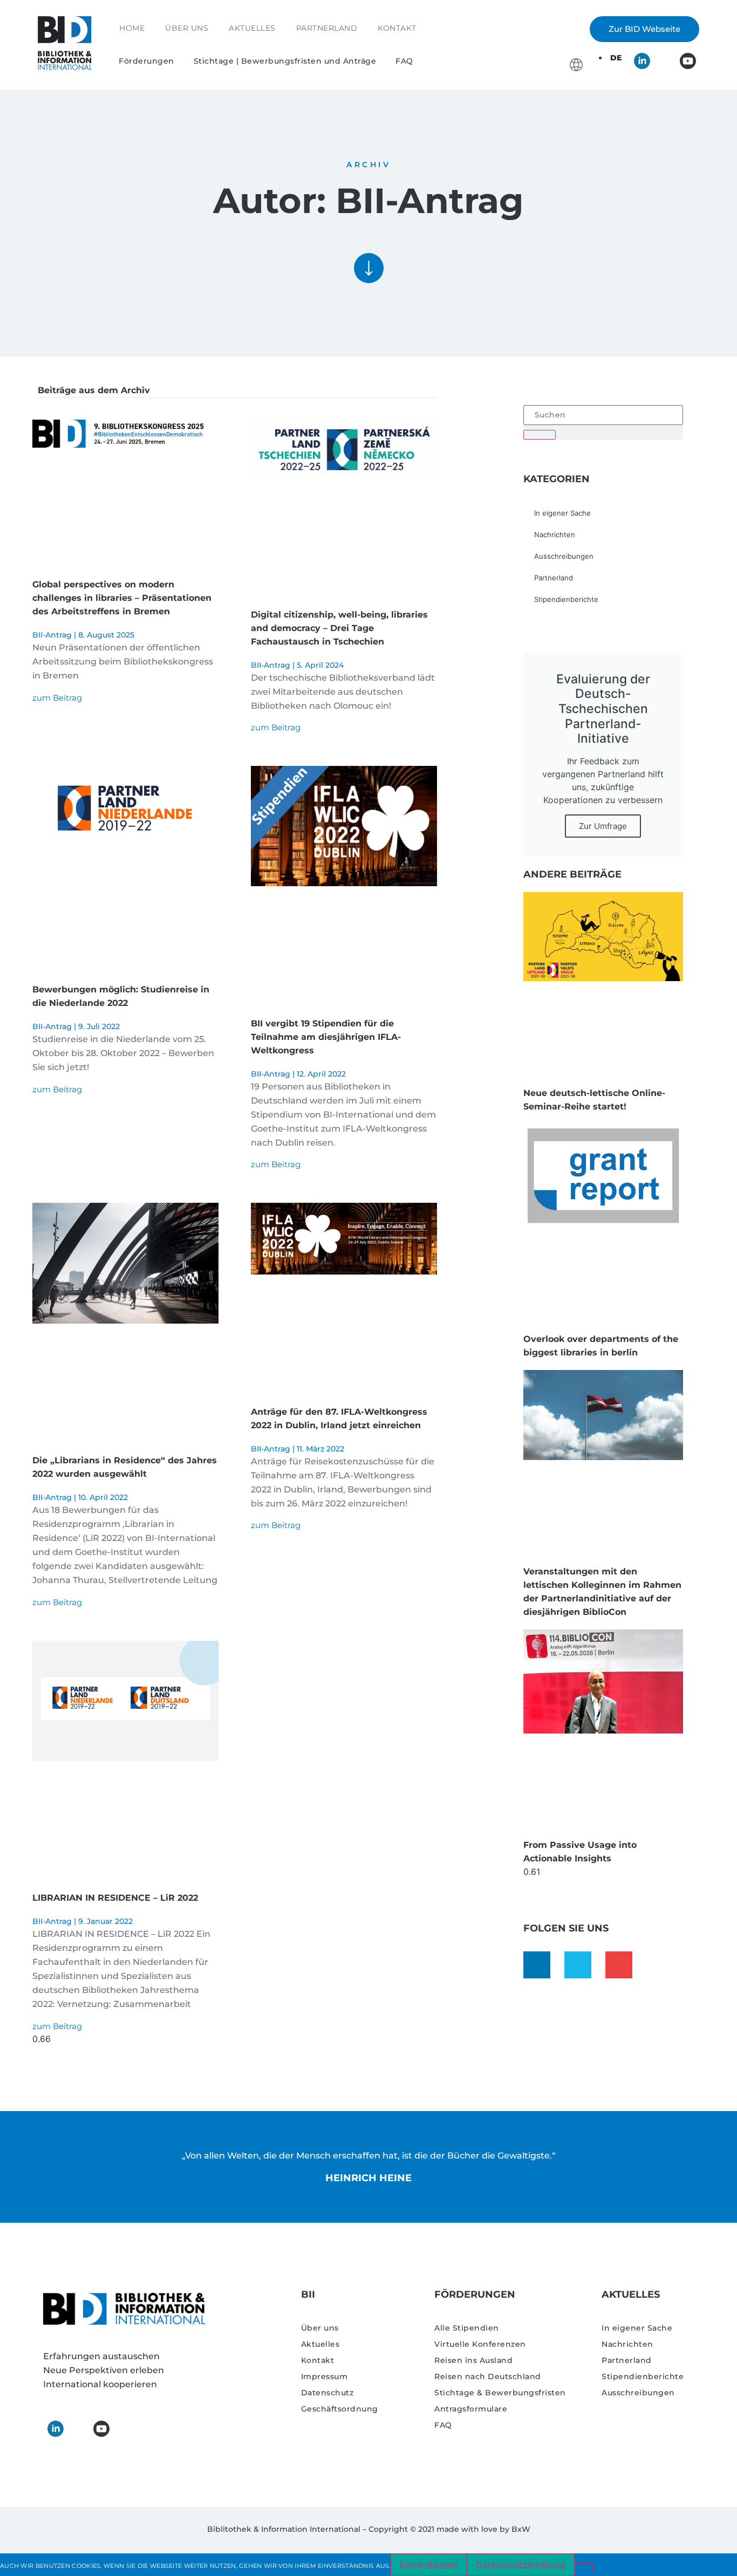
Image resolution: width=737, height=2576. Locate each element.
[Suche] (540, 435)
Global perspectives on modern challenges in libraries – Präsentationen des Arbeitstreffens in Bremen (122, 598)
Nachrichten (555, 535)
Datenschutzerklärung (521, 2565)
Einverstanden (429, 2565)
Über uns (187, 28)
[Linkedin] (537, 1965)
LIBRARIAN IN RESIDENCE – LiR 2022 (115, 1898)
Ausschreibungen (564, 556)
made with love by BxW (483, 2529)
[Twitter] (578, 1965)
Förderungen (146, 61)
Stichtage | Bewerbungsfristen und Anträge (285, 61)
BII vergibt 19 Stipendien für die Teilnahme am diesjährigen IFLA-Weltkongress (326, 1037)
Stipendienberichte (566, 599)
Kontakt (397, 28)
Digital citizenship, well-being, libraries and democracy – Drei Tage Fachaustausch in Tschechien (339, 628)
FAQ (404, 61)
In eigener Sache (562, 513)
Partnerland (327, 28)
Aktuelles (252, 28)
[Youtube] (619, 1965)
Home (132, 28)
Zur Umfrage (603, 826)
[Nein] (584, 2568)
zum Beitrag (57, 698)
